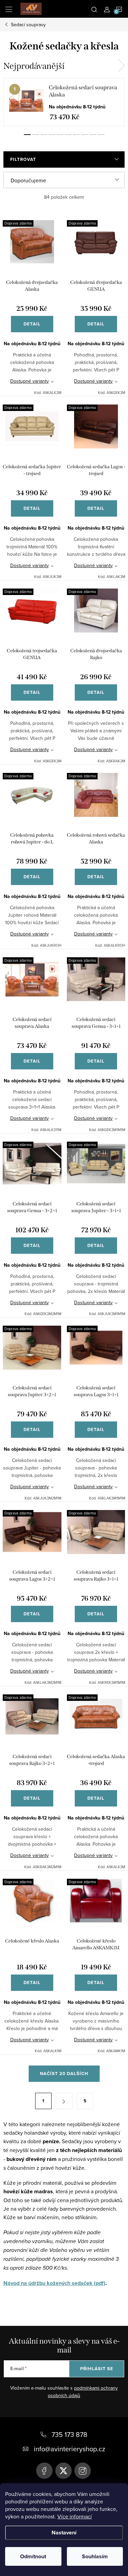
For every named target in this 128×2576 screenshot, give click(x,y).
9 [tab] (93, 135)
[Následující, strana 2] (64, 2101)
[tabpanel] (64, 102)
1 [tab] (27, 135)
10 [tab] (101, 135)
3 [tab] (44, 135)
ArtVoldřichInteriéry (44, 2471)
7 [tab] (76, 135)
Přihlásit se (97, 2369)
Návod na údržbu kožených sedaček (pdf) (54, 2283)
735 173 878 (69, 2434)
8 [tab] (85, 135)
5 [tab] (60, 135)
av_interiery (83, 2471)
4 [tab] (52, 135)
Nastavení (64, 2533)
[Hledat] (94, 9)
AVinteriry (63, 2471)
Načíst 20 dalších (64, 2074)
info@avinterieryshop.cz (69, 2449)
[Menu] (9, 9)
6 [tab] (68, 135)
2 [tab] (35, 135)
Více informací (75, 2516)
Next (121, 66)
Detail (32, 324)
